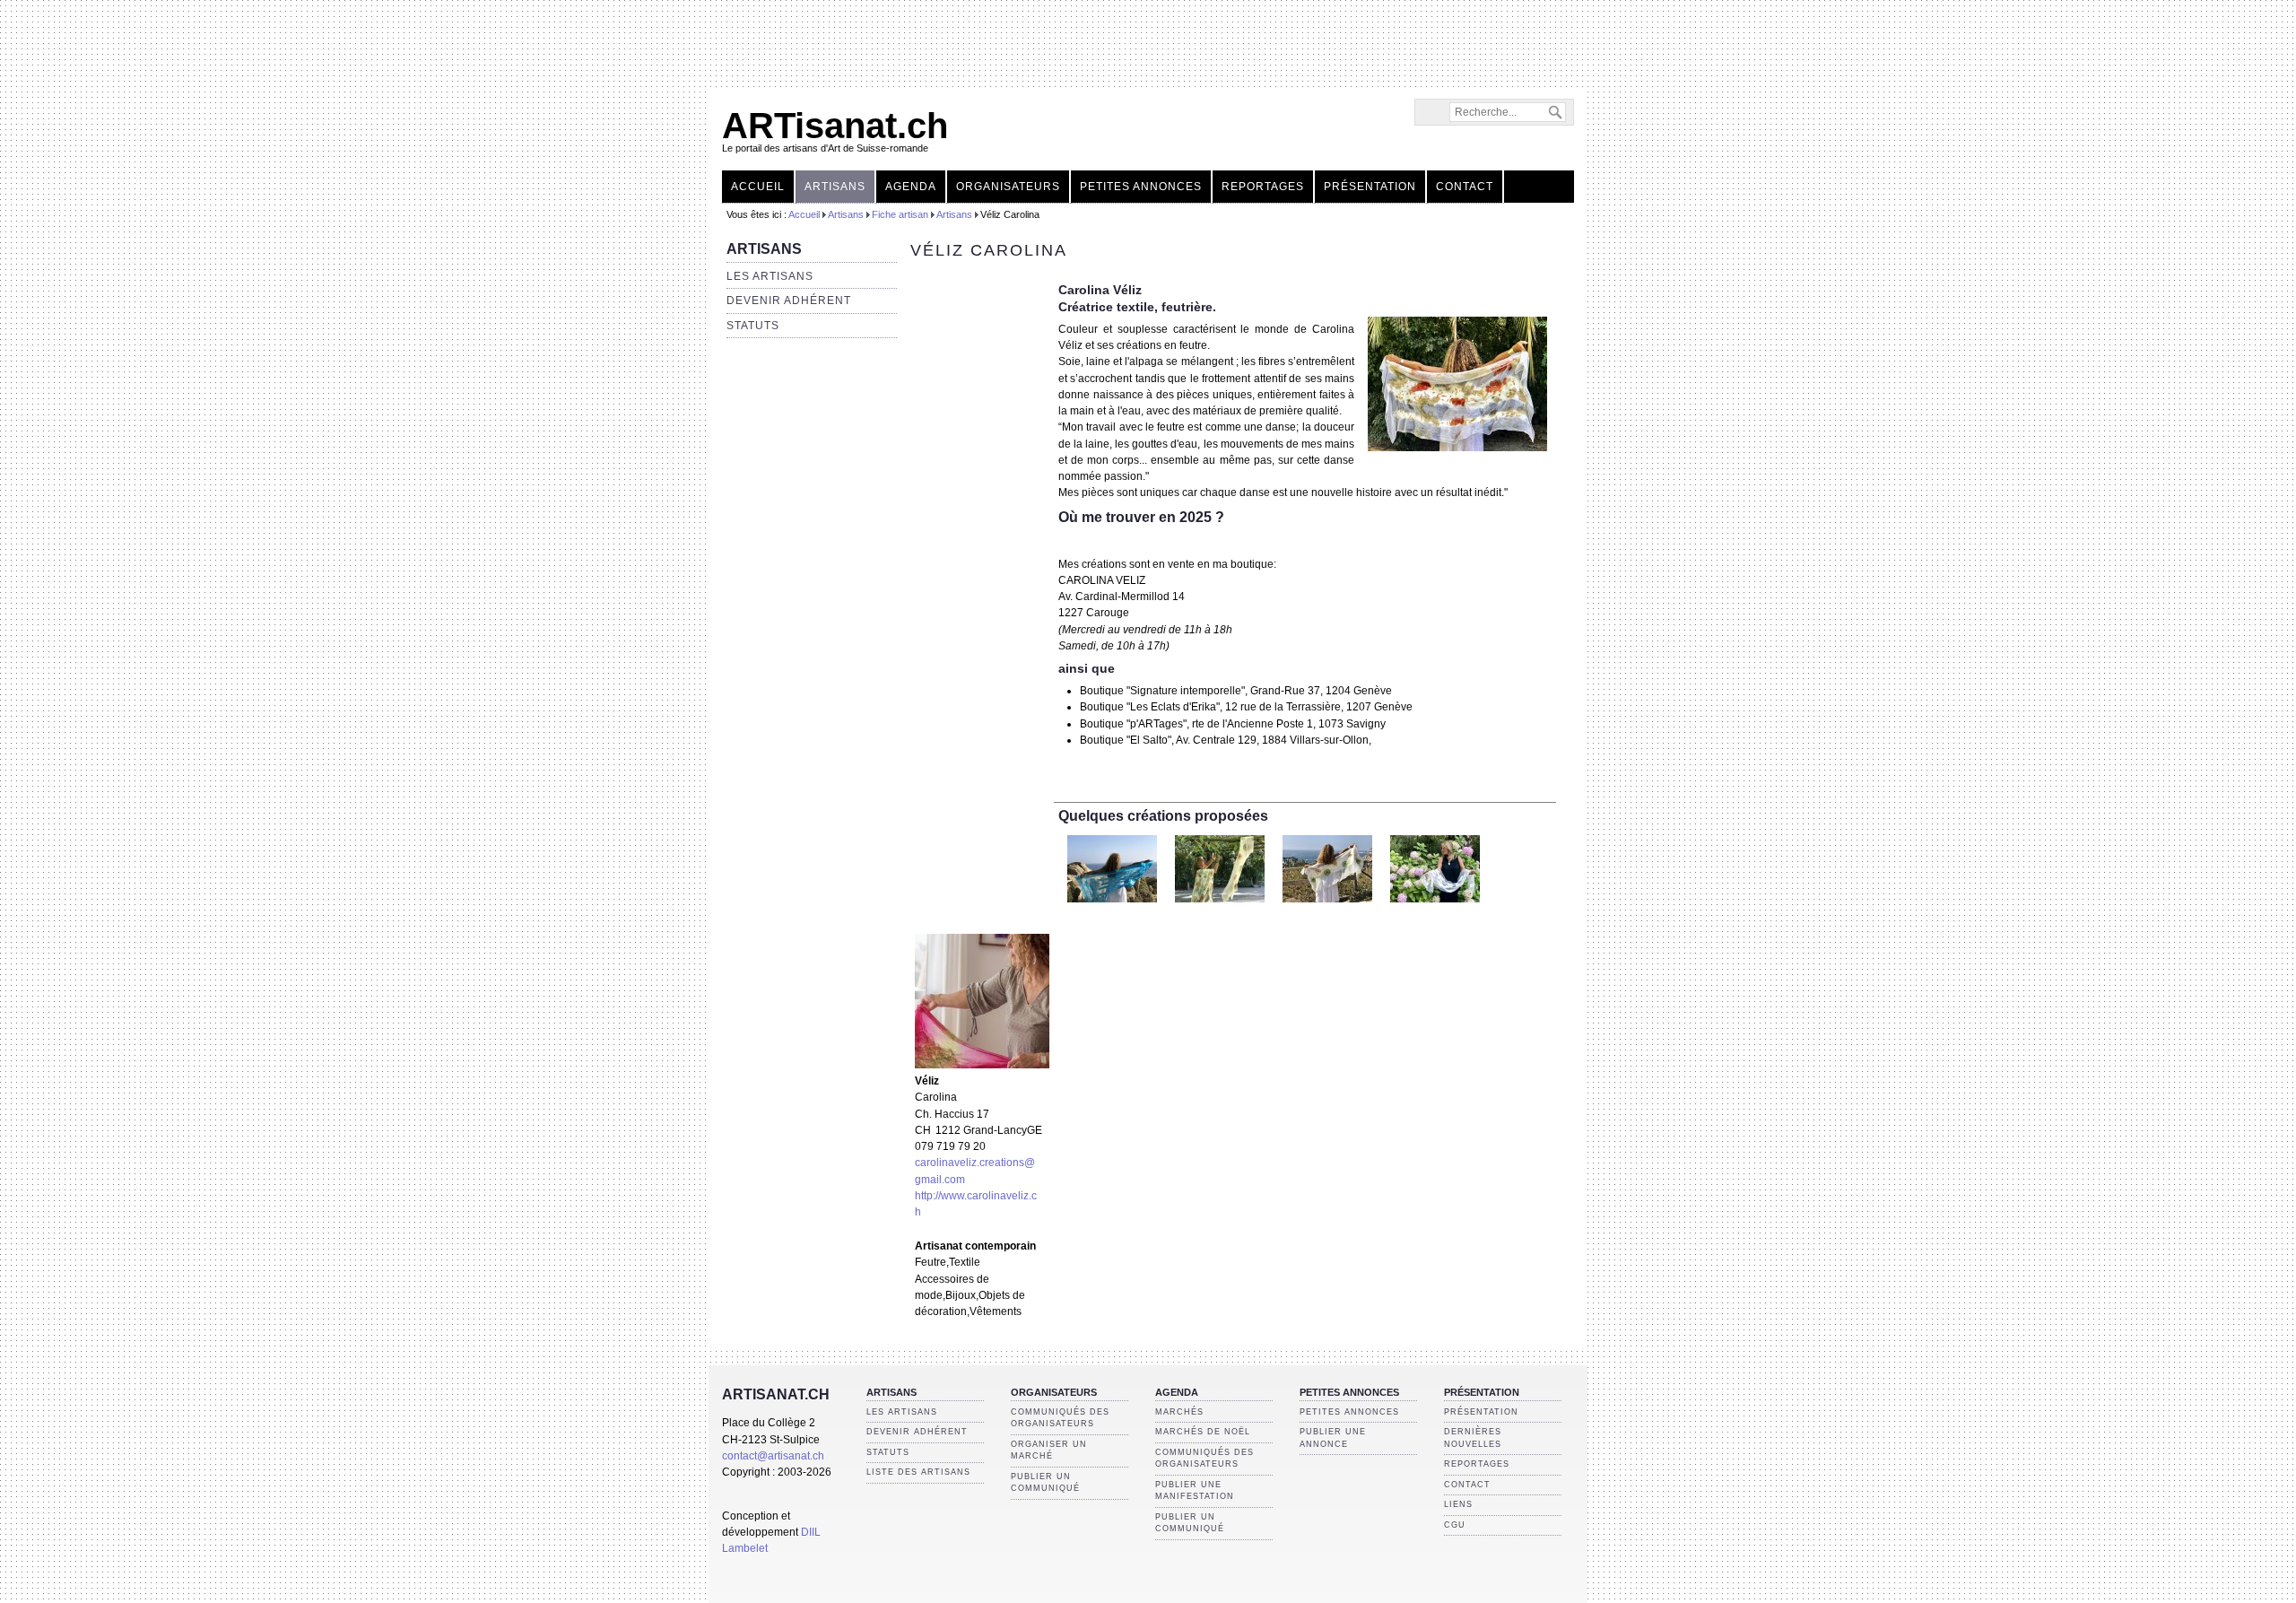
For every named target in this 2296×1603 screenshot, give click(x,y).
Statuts (753, 326)
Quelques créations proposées (1163, 816)
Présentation (1370, 187)
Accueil (758, 187)
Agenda (911, 187)
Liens (1458, 1504)
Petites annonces (1141, 187)
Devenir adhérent (789, 301)
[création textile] (1112, 908)
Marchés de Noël (1203, 1432)
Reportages (1263, 187)
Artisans (835, 187)
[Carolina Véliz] (982, 1065)
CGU (1455, 1525)
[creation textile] (1457, 448)
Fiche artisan (900, 214)
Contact (1465, 187)
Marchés (1179, 1412)
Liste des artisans (918, 1472)
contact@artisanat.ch (773, 1456)
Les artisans (770, 276)
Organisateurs (1008, 187)
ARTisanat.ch (835, 126)
